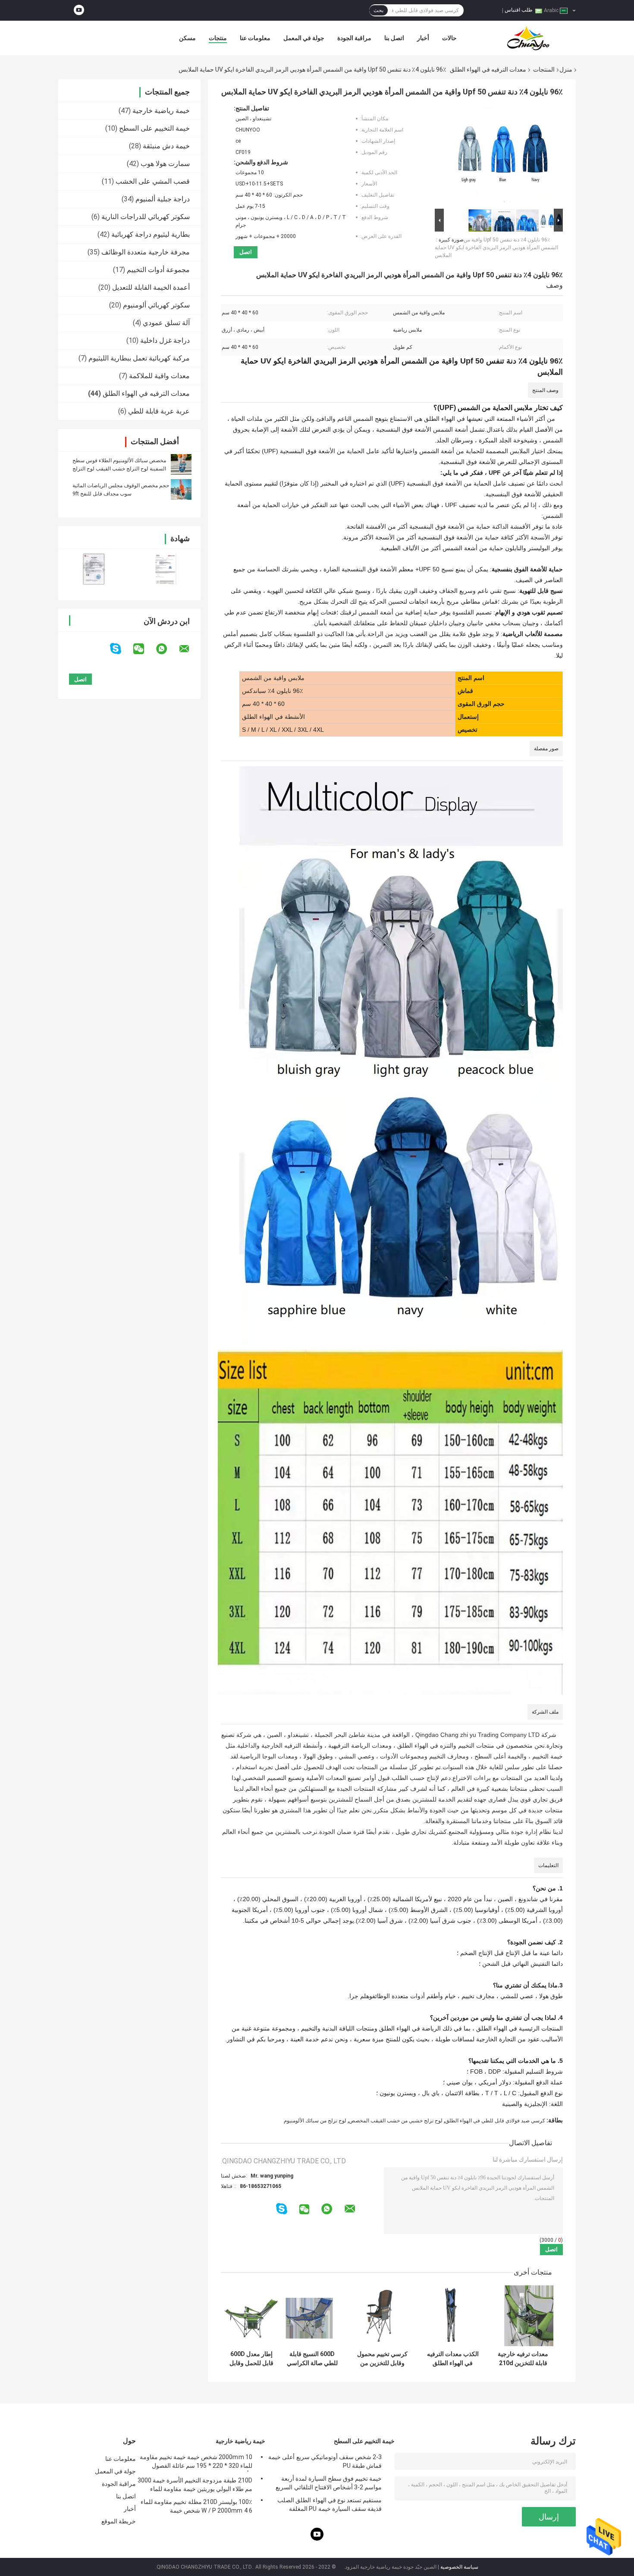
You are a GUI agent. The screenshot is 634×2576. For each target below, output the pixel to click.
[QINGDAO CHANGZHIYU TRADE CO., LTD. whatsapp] (167, 649)
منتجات (218, 38)
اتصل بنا (394, 38)
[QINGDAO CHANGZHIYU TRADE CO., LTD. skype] (121, 649)
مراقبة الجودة (354, 38)
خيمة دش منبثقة (166, 146)
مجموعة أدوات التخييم (158, 270)
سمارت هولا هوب (165, 164)
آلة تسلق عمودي (166, 323)
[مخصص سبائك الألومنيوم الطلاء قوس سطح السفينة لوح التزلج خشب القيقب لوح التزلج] (181, 464)
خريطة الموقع (119, 2521)
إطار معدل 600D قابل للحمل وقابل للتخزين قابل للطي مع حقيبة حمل (251, 2359)
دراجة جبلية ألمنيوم (163, 199)
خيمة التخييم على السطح (154, 128)
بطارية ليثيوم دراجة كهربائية (151, 234)
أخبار (423, 38)
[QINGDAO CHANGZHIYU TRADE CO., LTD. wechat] (144, 649)
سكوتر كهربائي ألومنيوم (156, 305)
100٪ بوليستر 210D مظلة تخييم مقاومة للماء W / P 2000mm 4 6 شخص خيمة (196, 2506)
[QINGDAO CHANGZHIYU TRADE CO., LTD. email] (190, 649)
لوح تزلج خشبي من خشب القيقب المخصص (396, 2121)
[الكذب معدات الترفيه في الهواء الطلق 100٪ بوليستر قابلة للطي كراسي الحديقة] (453, 2316)
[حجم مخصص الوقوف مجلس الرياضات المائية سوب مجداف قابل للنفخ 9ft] (181, 489)
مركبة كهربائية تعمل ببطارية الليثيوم (139, 358)
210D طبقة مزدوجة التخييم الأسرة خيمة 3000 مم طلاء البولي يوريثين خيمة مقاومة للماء (195, 2485)
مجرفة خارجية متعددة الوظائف (146, 252)
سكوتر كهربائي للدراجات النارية (146, 217)
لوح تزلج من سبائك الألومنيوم (315, 2121)
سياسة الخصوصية (459, 2567)
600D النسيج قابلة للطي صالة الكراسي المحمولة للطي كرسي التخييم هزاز (312, 2359)
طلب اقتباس (519, 10)
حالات (449, 38)
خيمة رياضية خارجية (161, 111)
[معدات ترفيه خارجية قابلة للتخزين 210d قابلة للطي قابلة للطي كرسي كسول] (523, 2316)
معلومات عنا (255, 38)
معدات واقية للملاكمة (159, 376)
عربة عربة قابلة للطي (159, 411)
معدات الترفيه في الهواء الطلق (488, 69)
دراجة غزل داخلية (165, 340)
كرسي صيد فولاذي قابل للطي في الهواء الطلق (495, 2121)
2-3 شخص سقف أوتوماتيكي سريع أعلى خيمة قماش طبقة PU (325, 2461)
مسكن (187, 38)
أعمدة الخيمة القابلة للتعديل (151, 287)
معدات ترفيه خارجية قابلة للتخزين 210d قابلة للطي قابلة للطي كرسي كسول (523, 2359)
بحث (378, 10)
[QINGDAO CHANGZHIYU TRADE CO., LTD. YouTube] (79, 10)
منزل (566, 69)
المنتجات (544, 69)
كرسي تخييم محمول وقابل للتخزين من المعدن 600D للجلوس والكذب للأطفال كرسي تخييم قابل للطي (382, 2359)
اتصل (246, 252)
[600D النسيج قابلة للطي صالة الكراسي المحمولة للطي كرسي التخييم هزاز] (312, 2316)
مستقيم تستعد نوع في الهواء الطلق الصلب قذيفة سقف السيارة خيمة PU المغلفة (330, 2504)
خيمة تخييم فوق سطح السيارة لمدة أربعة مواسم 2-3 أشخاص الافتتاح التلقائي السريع (329, 2483)
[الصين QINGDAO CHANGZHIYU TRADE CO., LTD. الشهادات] (94, 569)
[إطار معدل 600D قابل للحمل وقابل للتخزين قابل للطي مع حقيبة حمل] (251, 2316)
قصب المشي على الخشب (153, 181)
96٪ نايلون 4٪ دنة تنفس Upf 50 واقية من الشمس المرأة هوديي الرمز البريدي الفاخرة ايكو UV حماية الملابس (496, 248)
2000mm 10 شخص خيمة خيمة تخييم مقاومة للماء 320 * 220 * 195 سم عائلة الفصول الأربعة (196, 2463)
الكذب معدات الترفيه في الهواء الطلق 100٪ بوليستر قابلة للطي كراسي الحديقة (453, 2359)
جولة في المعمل (304, 38)
